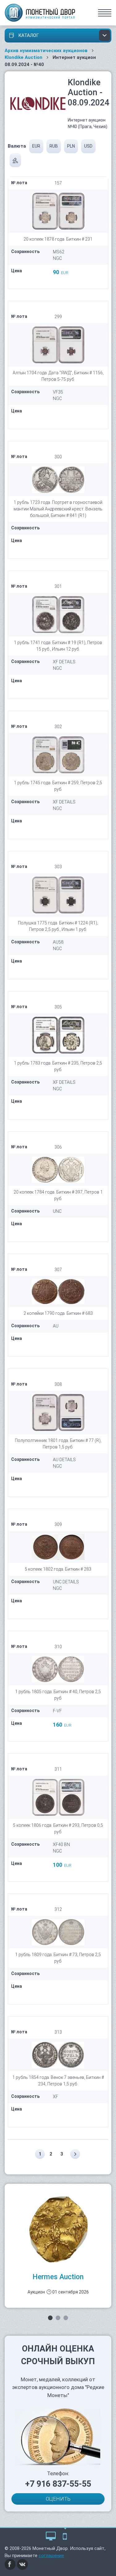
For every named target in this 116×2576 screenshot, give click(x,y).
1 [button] (50, 2318)
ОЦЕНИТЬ (58, 2499)
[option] (58, 2246)
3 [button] (66, 2318)
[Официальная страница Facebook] (10, 2564)
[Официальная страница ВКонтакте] (23, 2564)
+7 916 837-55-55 (58, 2484)
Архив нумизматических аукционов (46, 51)
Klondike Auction (24, 57)
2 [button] (58, 2318)
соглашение (51, 2556)
